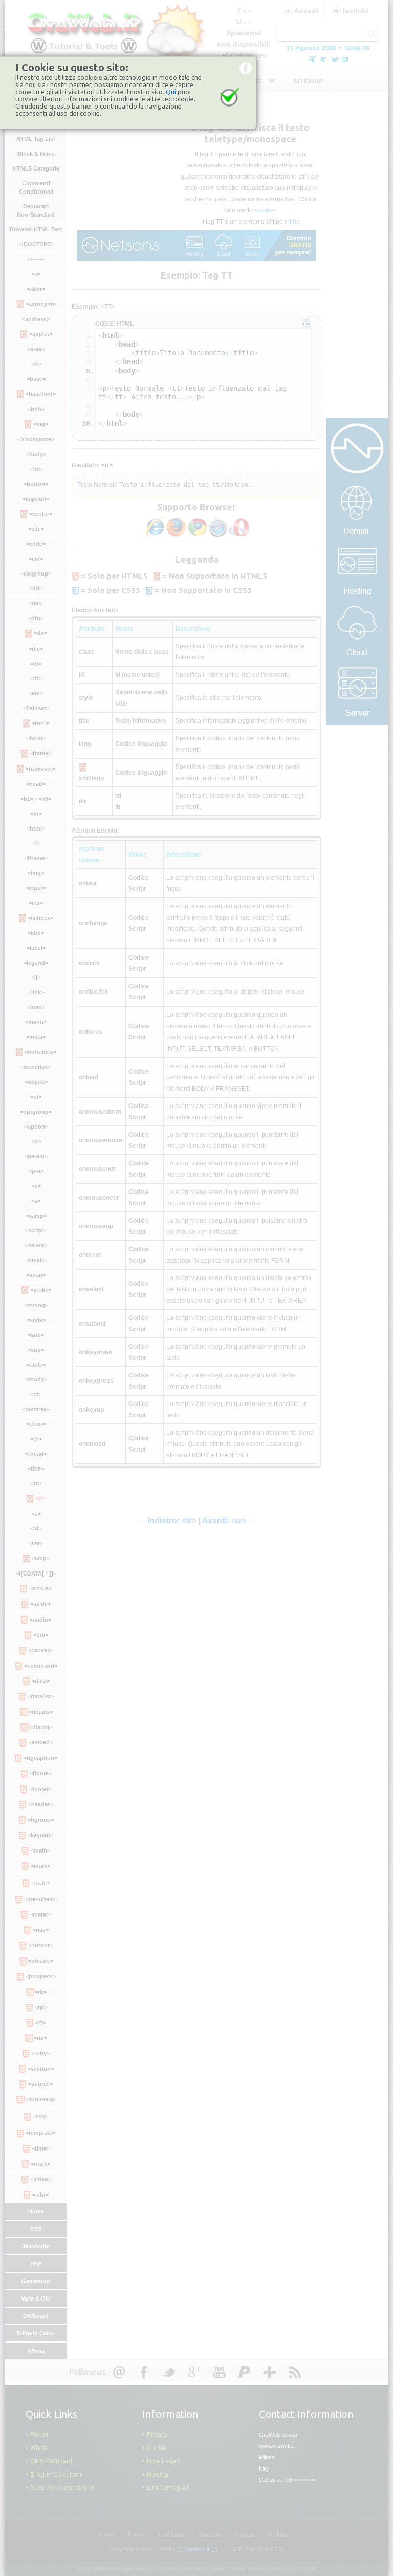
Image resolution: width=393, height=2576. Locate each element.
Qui (171, 92)
